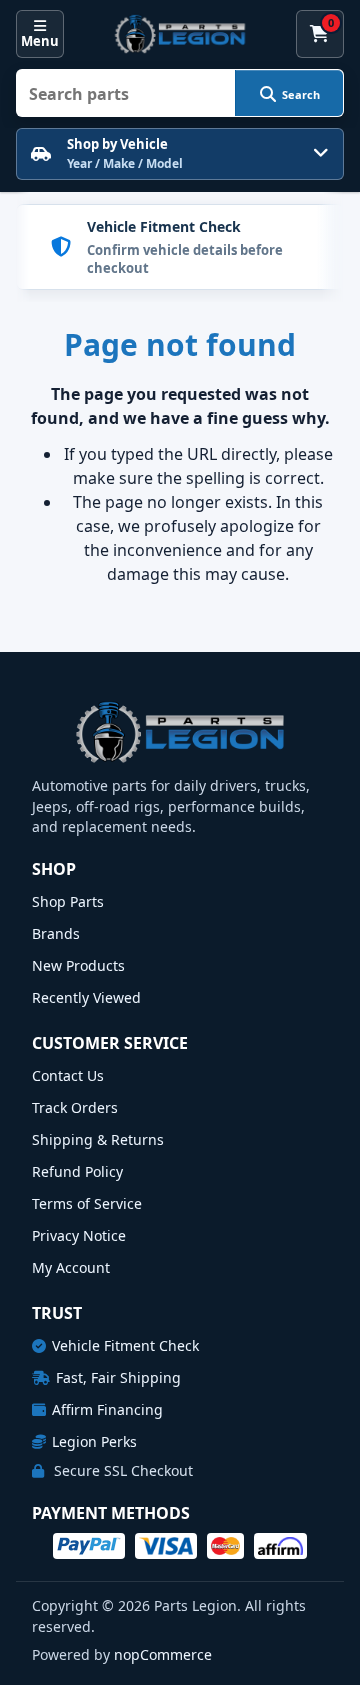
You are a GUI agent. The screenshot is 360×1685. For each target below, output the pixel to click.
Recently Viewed (86, 997)
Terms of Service (87, 1203)
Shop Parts (68, 901)
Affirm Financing (107, 1409)
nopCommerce (163, 1654)
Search (301, 94)
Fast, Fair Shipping (118, 1377)
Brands (56, 933)
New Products (78, 965)
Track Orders (75, 1107)
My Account (71, 1267)
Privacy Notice (79, 1235)
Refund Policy (77, 1171)
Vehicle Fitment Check (125, 1345)
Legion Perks (94, 1441)
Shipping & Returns (98, 1139)
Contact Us (68, 1075)
